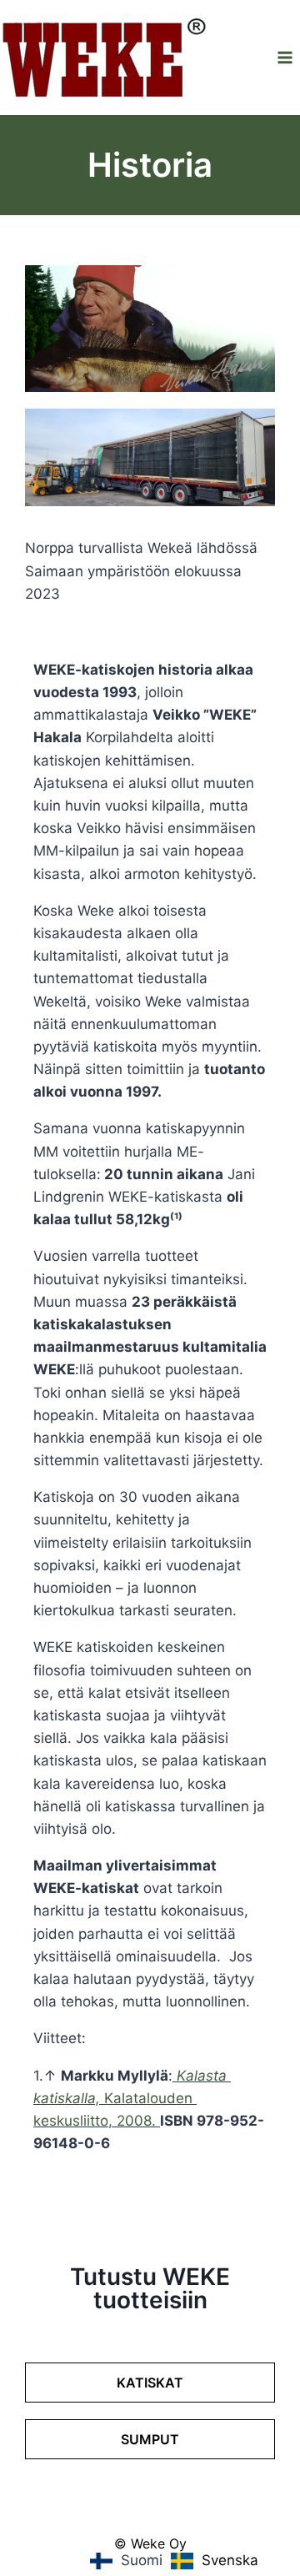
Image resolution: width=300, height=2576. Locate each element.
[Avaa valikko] (285, 57)
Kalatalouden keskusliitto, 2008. (132, 2098)
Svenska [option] (230, 2560)
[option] (215, 2561)
